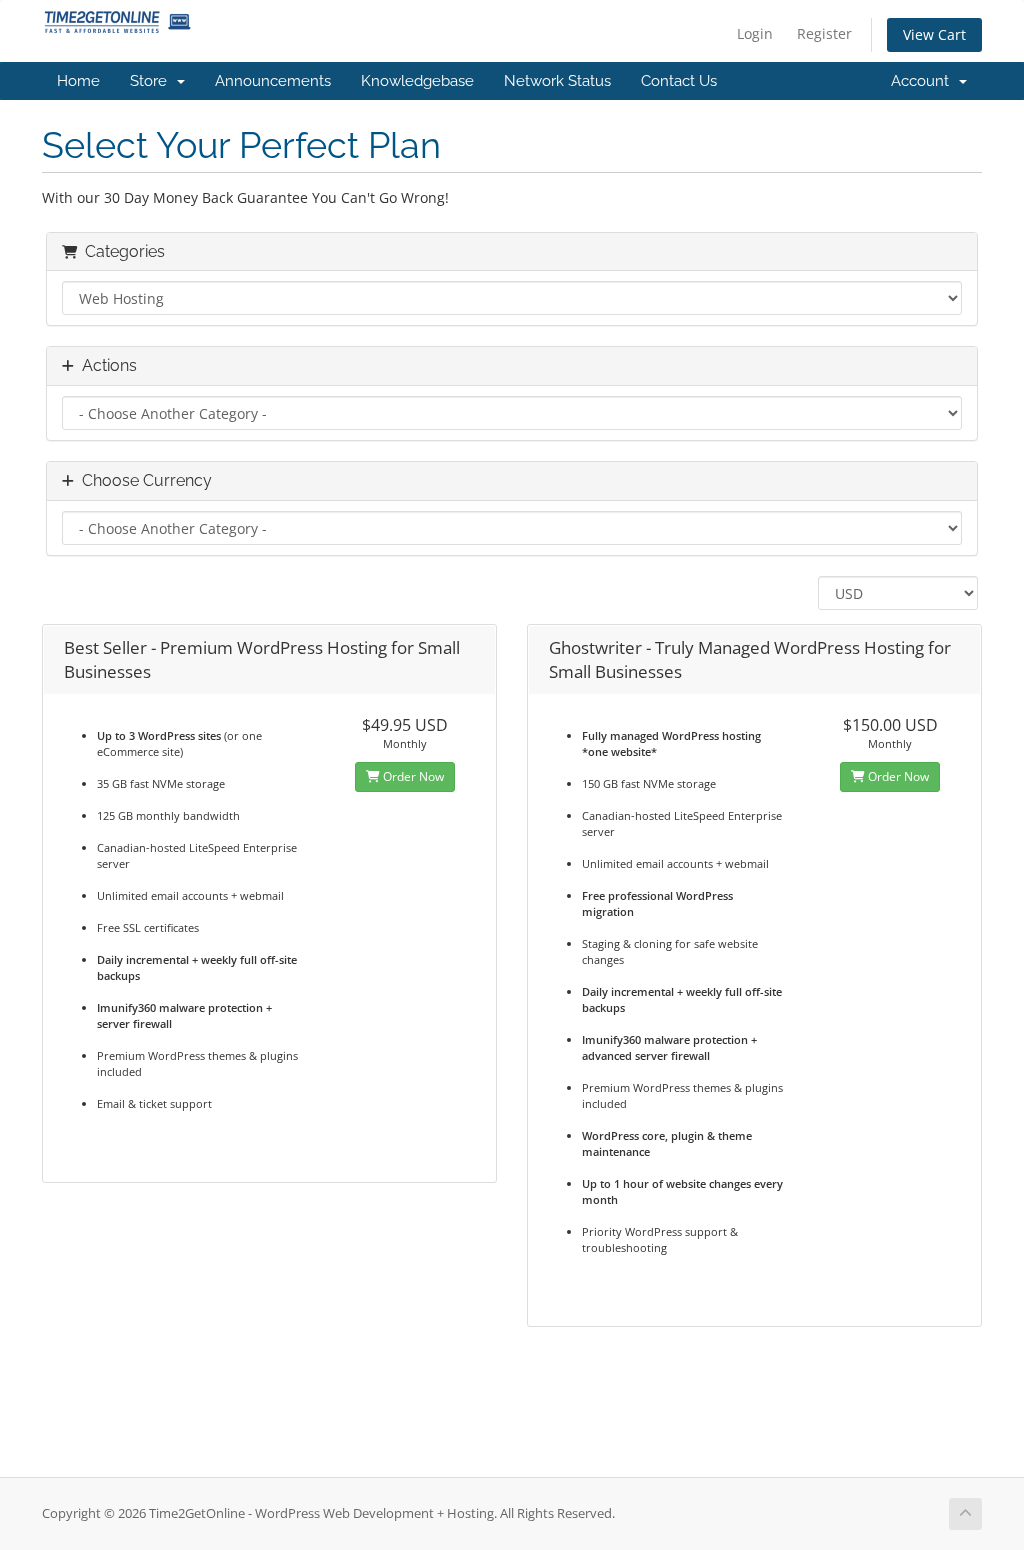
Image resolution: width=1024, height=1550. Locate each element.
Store (152, 81)
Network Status (557, 81)
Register (824, 33)
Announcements (273, 81)
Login (755, 33)
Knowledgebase (417, 81)
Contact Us (679, 81)
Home (78, 81)
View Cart (934, 34)
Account (924, 81)
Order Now (412, 776)
